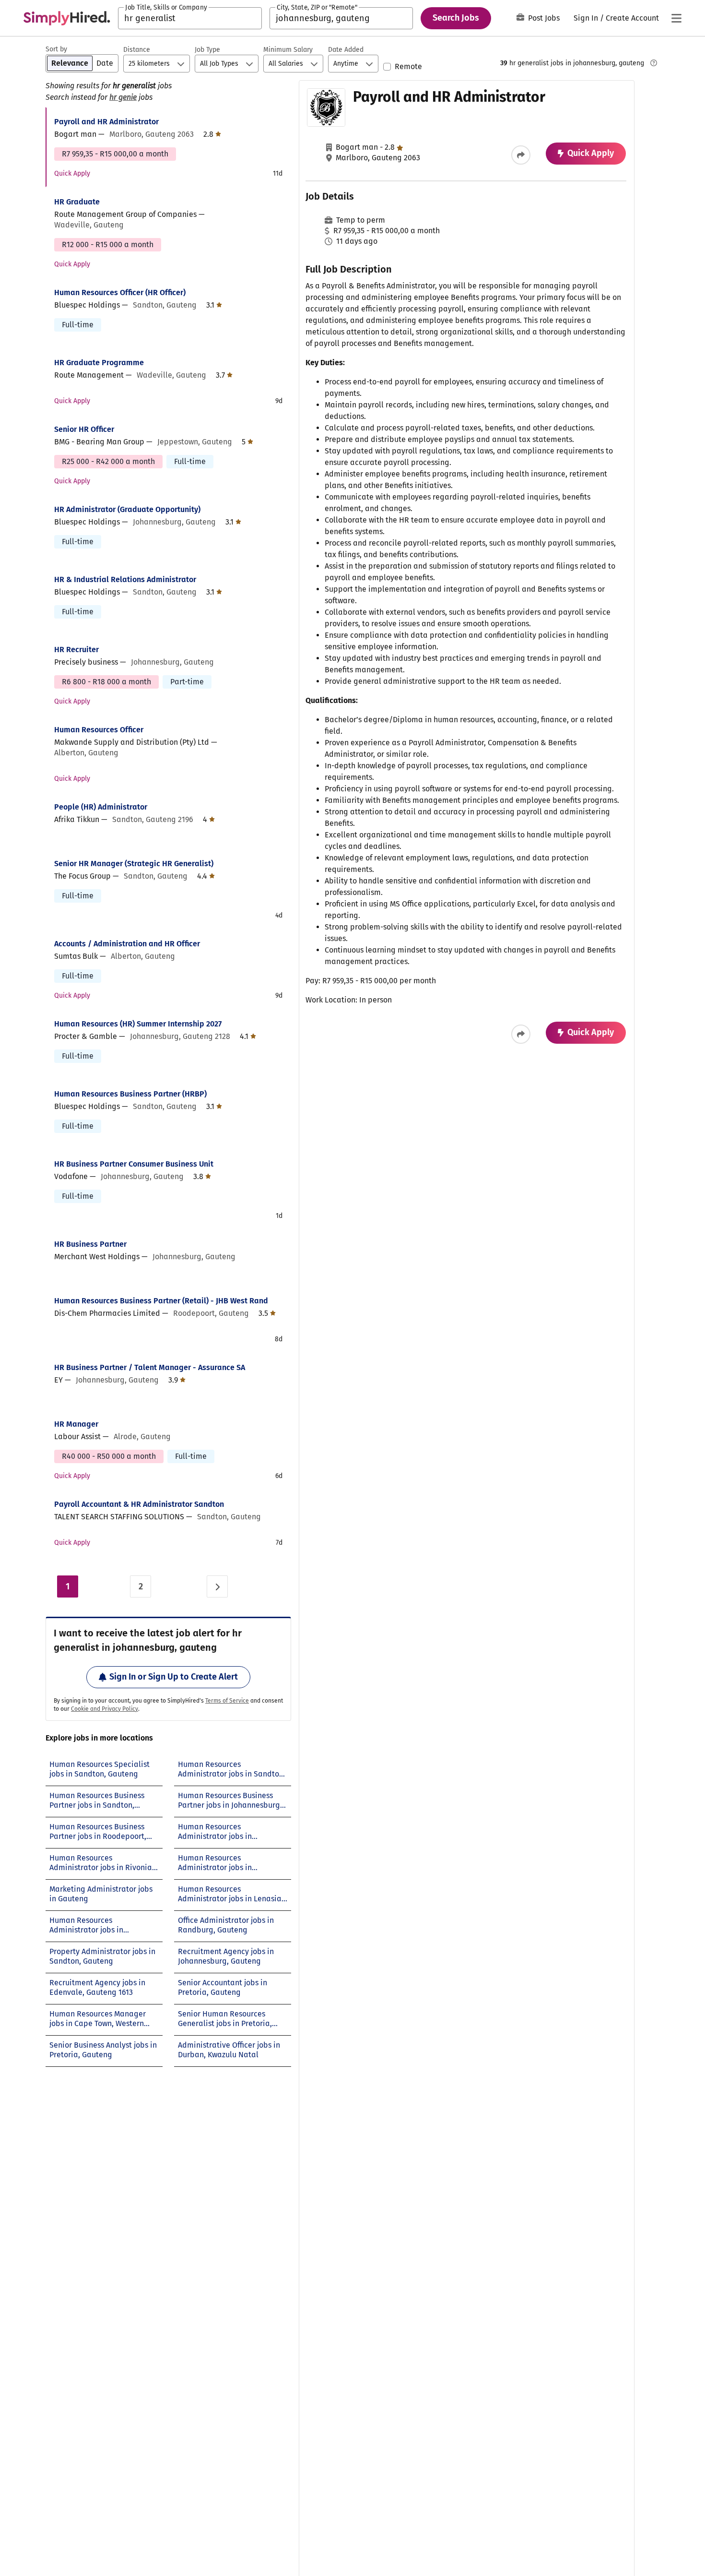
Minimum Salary (288, 50)
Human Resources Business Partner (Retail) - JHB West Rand (161, 1301)
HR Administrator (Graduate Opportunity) (127, 509)
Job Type (207, 50)
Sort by (56, 49)
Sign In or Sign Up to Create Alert (174, 1677)
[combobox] (190, 18)
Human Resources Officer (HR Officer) (120, 292)
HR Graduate (77, 202)
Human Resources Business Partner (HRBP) (130, 1094)
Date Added (346, 50)
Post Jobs (544, 18)
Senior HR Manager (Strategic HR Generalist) (134, 864)
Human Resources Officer (99, 730)
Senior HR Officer (84, 429)
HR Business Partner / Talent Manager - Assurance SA (150, 1367)
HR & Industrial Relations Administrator (125, 579)
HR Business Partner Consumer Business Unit (134, 1164)
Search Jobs (456, 18)
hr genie (123, 97)
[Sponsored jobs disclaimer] (654, 63)
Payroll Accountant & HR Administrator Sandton (139, 1504)
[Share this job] (521, 155)
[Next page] (217, 1586)
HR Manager (76, 1424)
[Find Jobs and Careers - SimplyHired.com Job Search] (67, 18)
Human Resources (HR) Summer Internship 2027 (138, 1024)
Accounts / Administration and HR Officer (127, 944)
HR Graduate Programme (99, 363)
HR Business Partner (90, 1244)
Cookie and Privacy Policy (105, 1709)
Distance (137, 50)
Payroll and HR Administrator (106, 122)
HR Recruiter (76, 650)
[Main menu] (676, 18)
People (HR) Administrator (101, 807)
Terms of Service (227, 1701)
